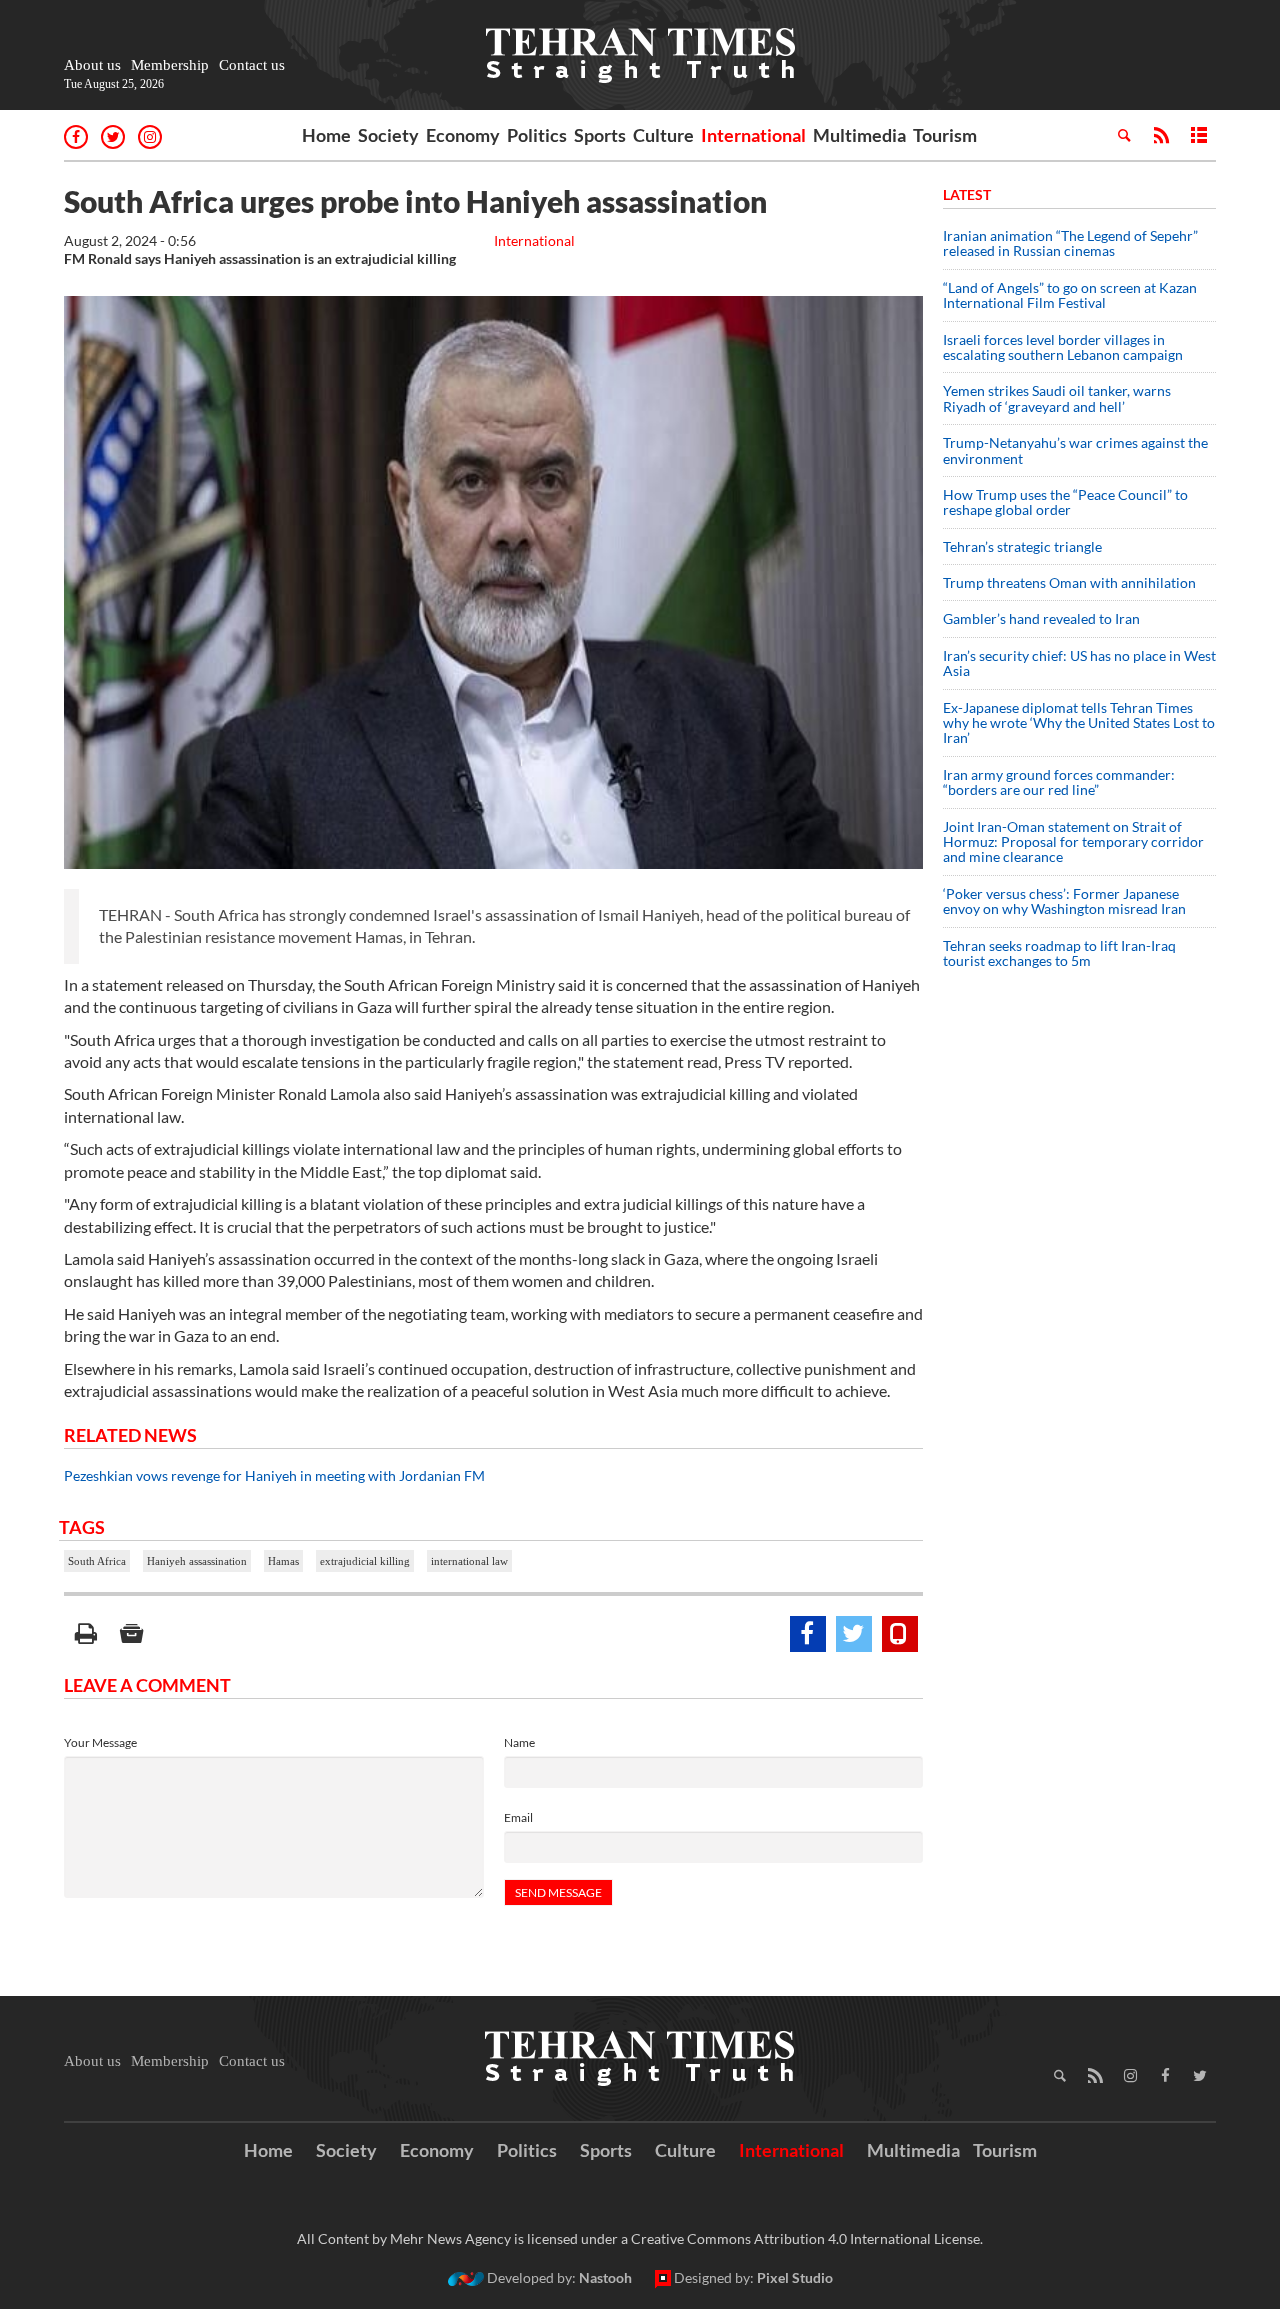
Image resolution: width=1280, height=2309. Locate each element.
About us (92, 65)
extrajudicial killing (365, 1561)
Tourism (945, 135)
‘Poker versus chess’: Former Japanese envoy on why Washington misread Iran (1064, 901)
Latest (967, 194)
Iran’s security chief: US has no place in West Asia (1079, 663)
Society (388, 135)
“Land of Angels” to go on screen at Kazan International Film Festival (1070, 295)
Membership (170, 65)
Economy (463, 135)
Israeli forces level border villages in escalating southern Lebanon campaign (1063, 347)
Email (518, 1817)
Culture (663, 135)
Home (326, 135)
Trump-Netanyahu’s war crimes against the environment (1075, 450)
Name (519, 1742)
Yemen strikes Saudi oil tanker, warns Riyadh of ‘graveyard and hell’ (1057, 398)
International (753, 135)
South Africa (97, 1561)
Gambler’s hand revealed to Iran (1041, 618)
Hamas (283, 1561)
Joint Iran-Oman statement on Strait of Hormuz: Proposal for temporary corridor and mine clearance (1073, 842)
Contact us (252, 65)
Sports (600, 135)
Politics (537, 135)
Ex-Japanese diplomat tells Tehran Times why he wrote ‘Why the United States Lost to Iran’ (1079, 723)
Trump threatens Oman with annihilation (1069, 582)
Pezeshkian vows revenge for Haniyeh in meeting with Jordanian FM (274, 1475)
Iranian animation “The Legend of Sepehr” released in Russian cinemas (1070, 243)
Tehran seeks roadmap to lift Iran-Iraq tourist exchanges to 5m (1059, 953)
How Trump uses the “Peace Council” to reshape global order (1065, 502)
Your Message (100, 1742)
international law (469, 1561)
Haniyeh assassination (197, 1561)
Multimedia (859, 135)
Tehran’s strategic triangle (1022, 546)
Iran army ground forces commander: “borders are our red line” (1059, 782)
